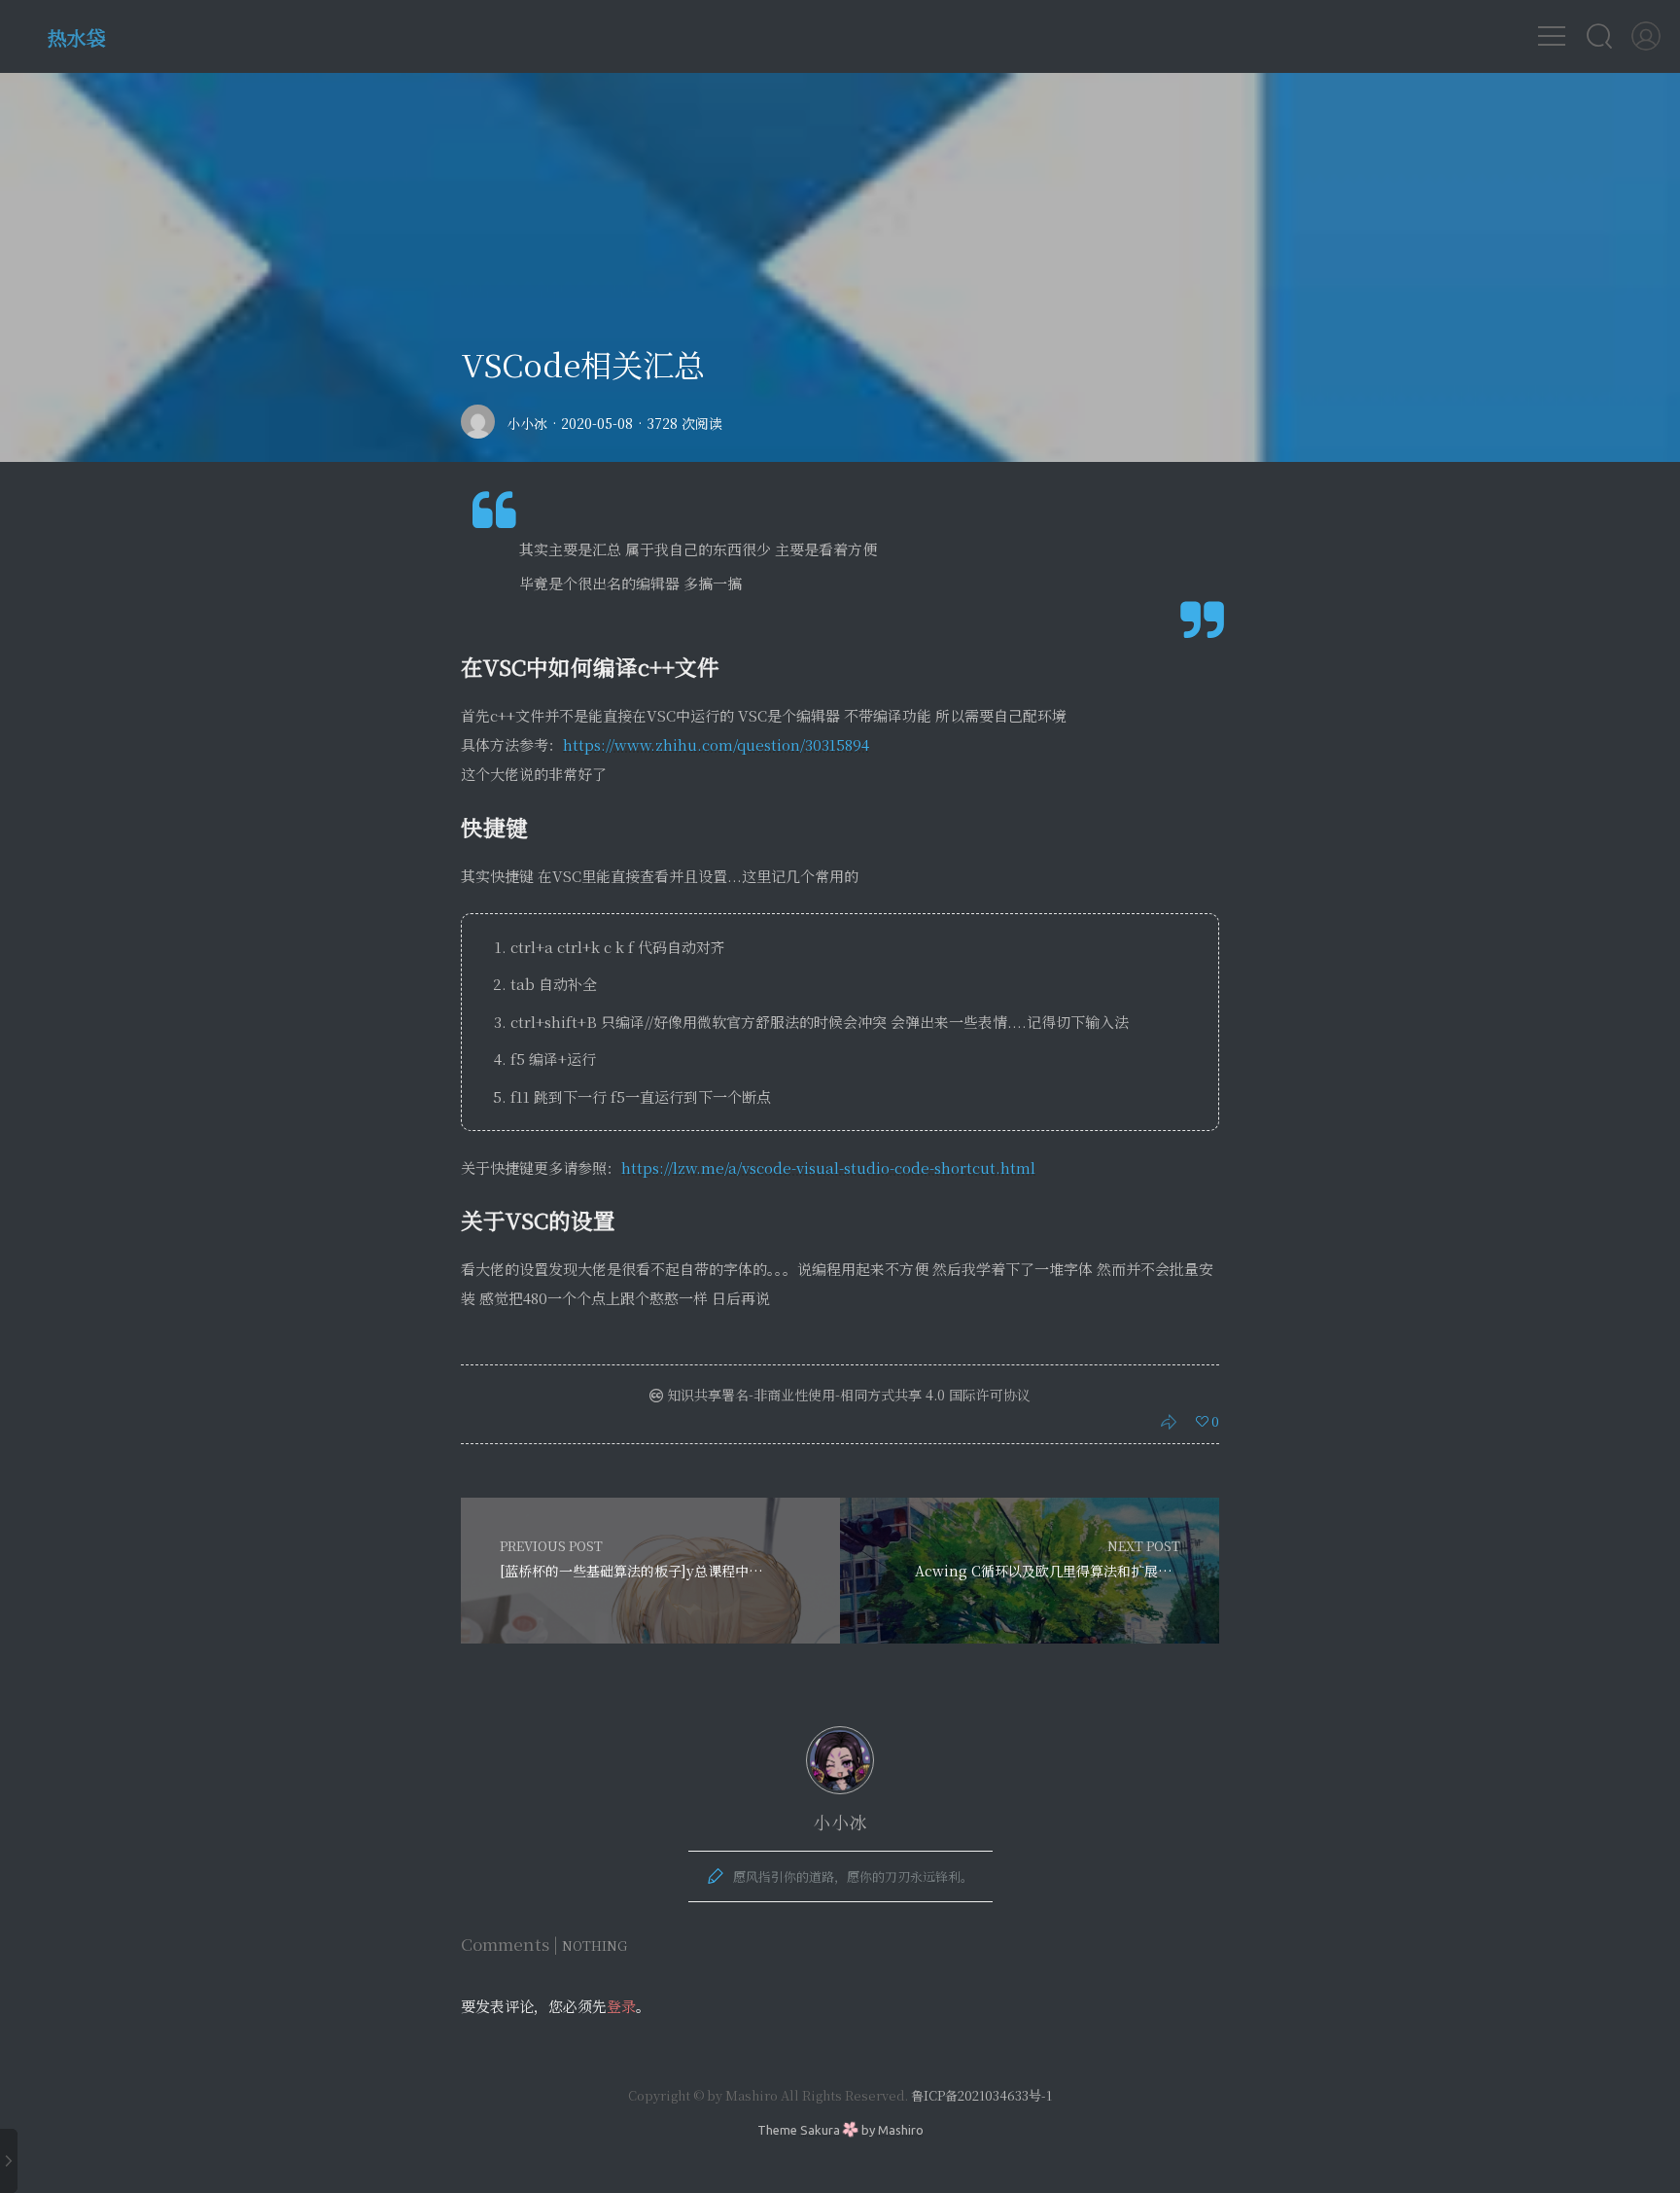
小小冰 (527, 423)
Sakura (820, 2130)
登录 (621, 2006)
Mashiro (901, 2130)
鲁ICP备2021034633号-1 (981, 2095)
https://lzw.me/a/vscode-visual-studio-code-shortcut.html (828, 1167)
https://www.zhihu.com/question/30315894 (716, 744)
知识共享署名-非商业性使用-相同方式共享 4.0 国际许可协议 (847, 1395)
